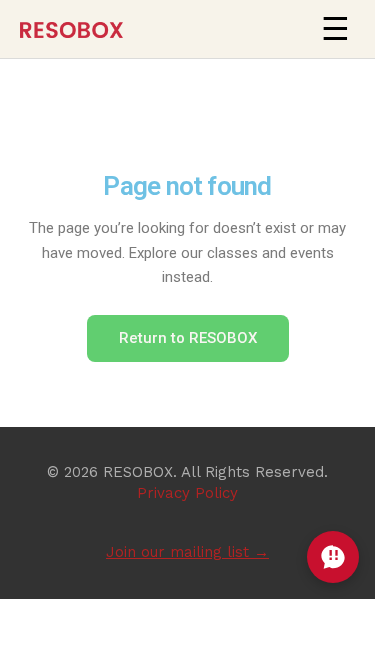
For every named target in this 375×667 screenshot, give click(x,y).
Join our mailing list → (187, 552)
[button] (335, 29)
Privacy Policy (187, 493)
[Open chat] (333, 557)
